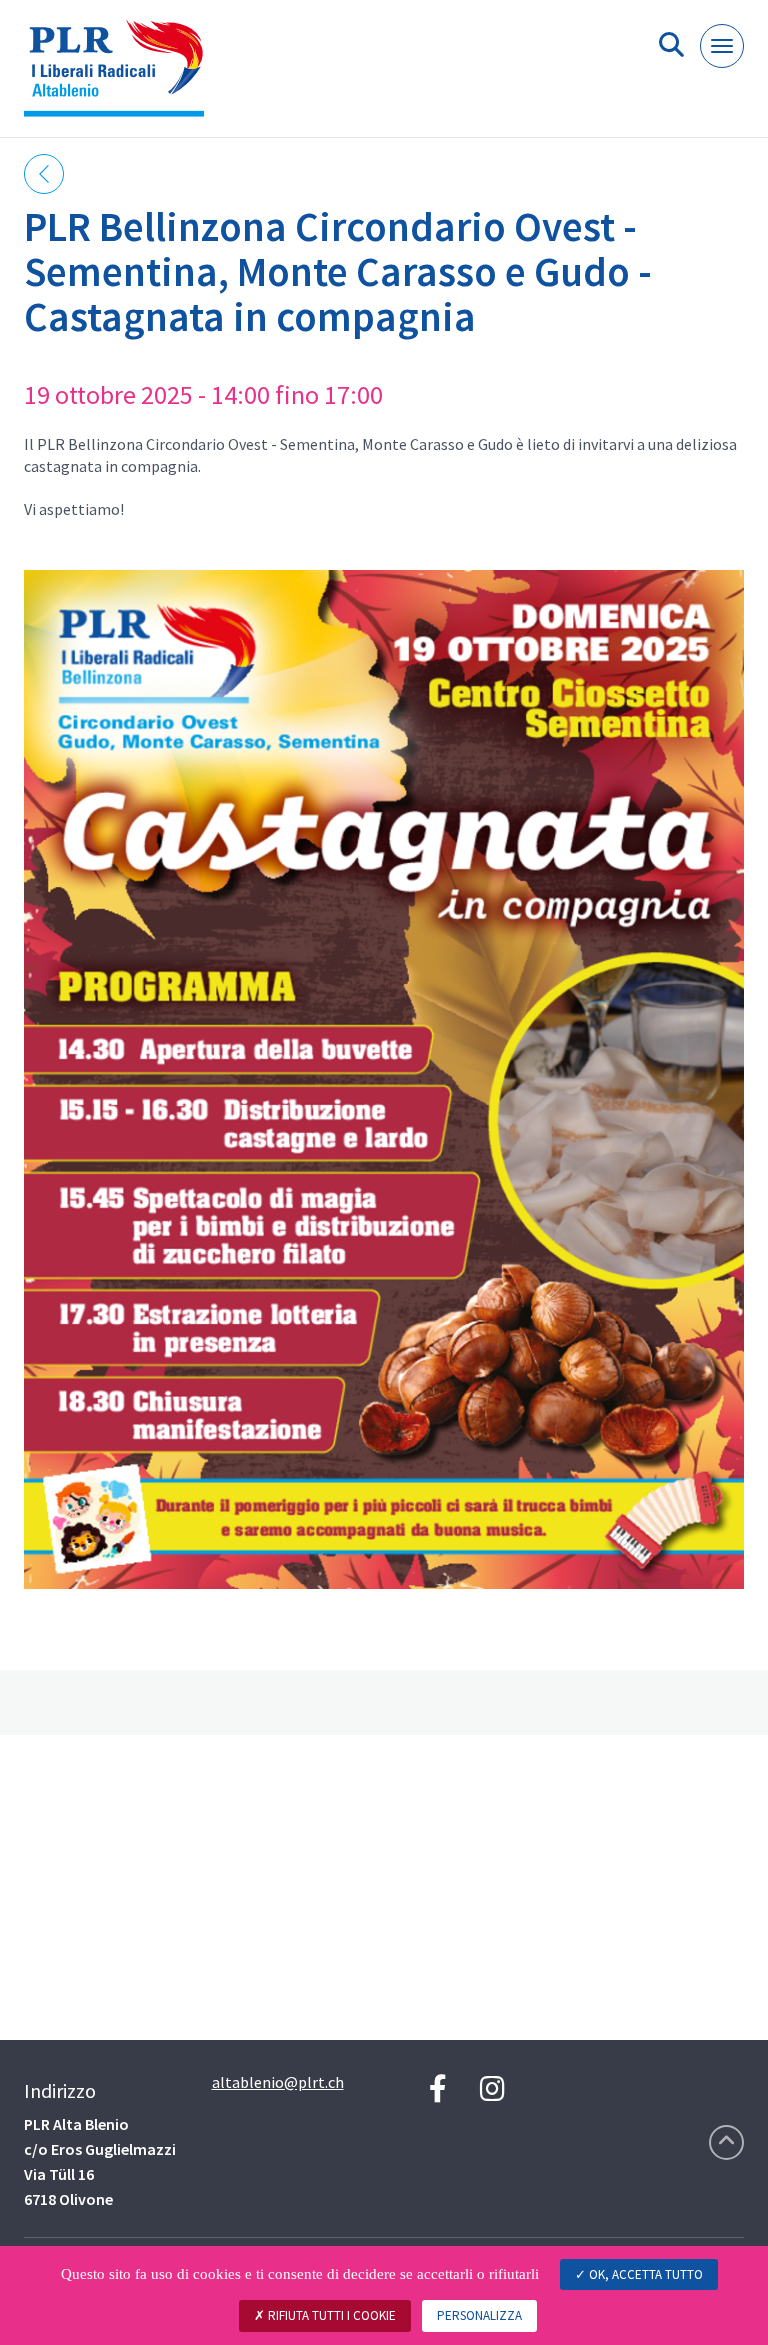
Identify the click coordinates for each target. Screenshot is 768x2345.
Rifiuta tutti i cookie (330, 2315)
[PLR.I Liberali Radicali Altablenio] (121, 76)
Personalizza (479, 2315)
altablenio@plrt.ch (278, 2082)
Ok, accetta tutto (644, 2274)
